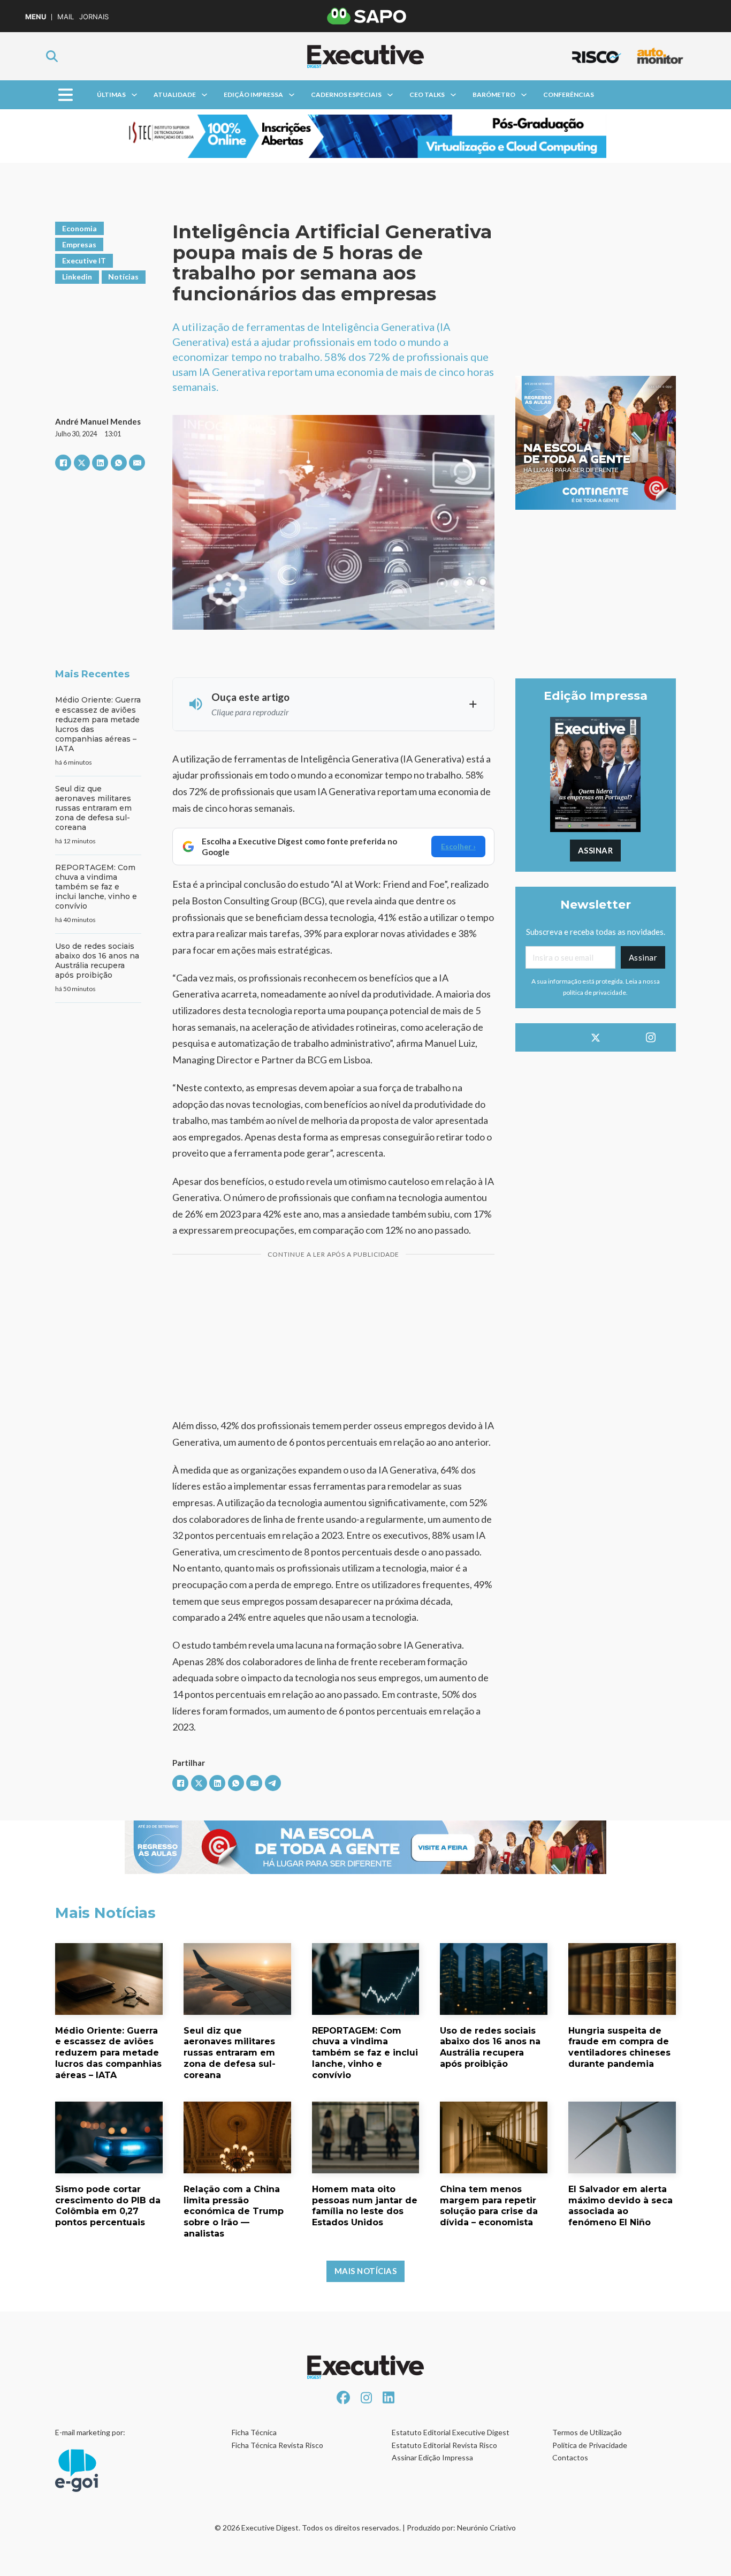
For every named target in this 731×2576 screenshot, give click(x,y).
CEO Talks (427, 95)
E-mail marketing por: (90, 2432)
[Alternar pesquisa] (52, 56)
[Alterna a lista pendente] (134, 95)
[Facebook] (63, 463)
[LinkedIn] (100, 463)
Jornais (94, 17)
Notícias (123, 277)
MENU (36, 17)
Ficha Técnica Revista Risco (277, 2445)
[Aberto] (66, 95)
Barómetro (494, 95)
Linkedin (77, 277)
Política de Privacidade (590, 2445)
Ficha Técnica (254, 2432)
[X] (82, 463)
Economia (79, 228)
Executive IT (84, 260)
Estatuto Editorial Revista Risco (444, 2445)
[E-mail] (137, 463)
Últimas (111, 95)
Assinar (596, 850)
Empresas (79, 244)
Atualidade (175, 95)
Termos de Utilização (587, 2432)
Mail (66, 17)
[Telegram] (273, 1783)
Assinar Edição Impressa (432, 2457)
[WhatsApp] (119, 463)
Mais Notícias (366, 2271)
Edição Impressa (253, 95)
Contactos (570, 2457)
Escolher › (458, 846)
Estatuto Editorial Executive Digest (451, 2432)
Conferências (569, 95)
